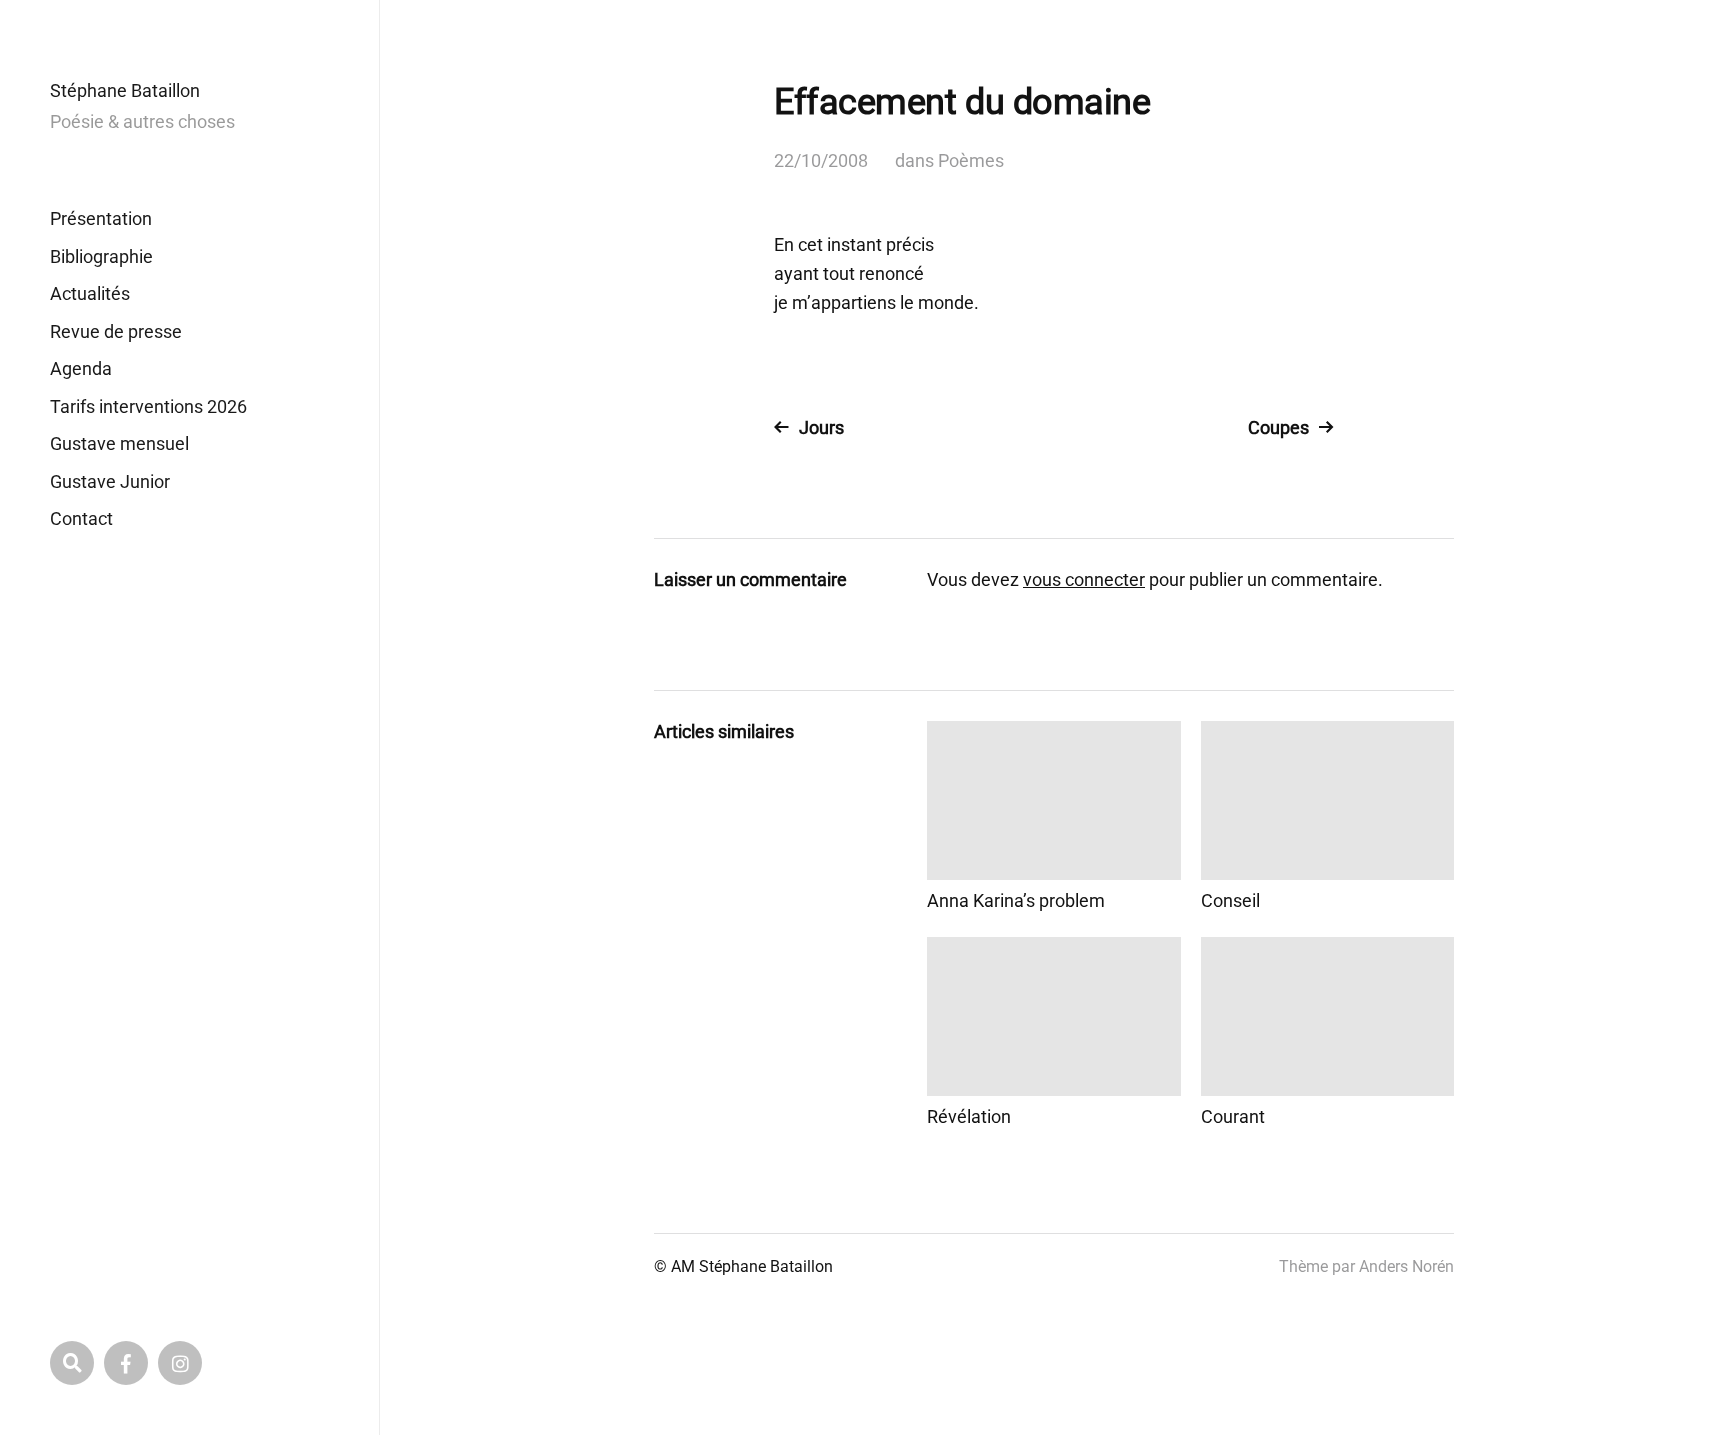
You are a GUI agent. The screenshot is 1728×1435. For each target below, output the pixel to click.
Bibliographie (101, 256)
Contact (81, 518)
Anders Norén (1406, 1266)
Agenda (81, 368)
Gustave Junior (110, 481)
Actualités (90, 293)
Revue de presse (116, 331)
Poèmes (971, 160)
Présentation (101, 218)
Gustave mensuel (119, 443)
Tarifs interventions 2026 (148, 406)
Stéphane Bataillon (125, 90)
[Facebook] (126, 1363)
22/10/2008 (821, 160)
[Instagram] (180, 1363)
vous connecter (1084, 579)
